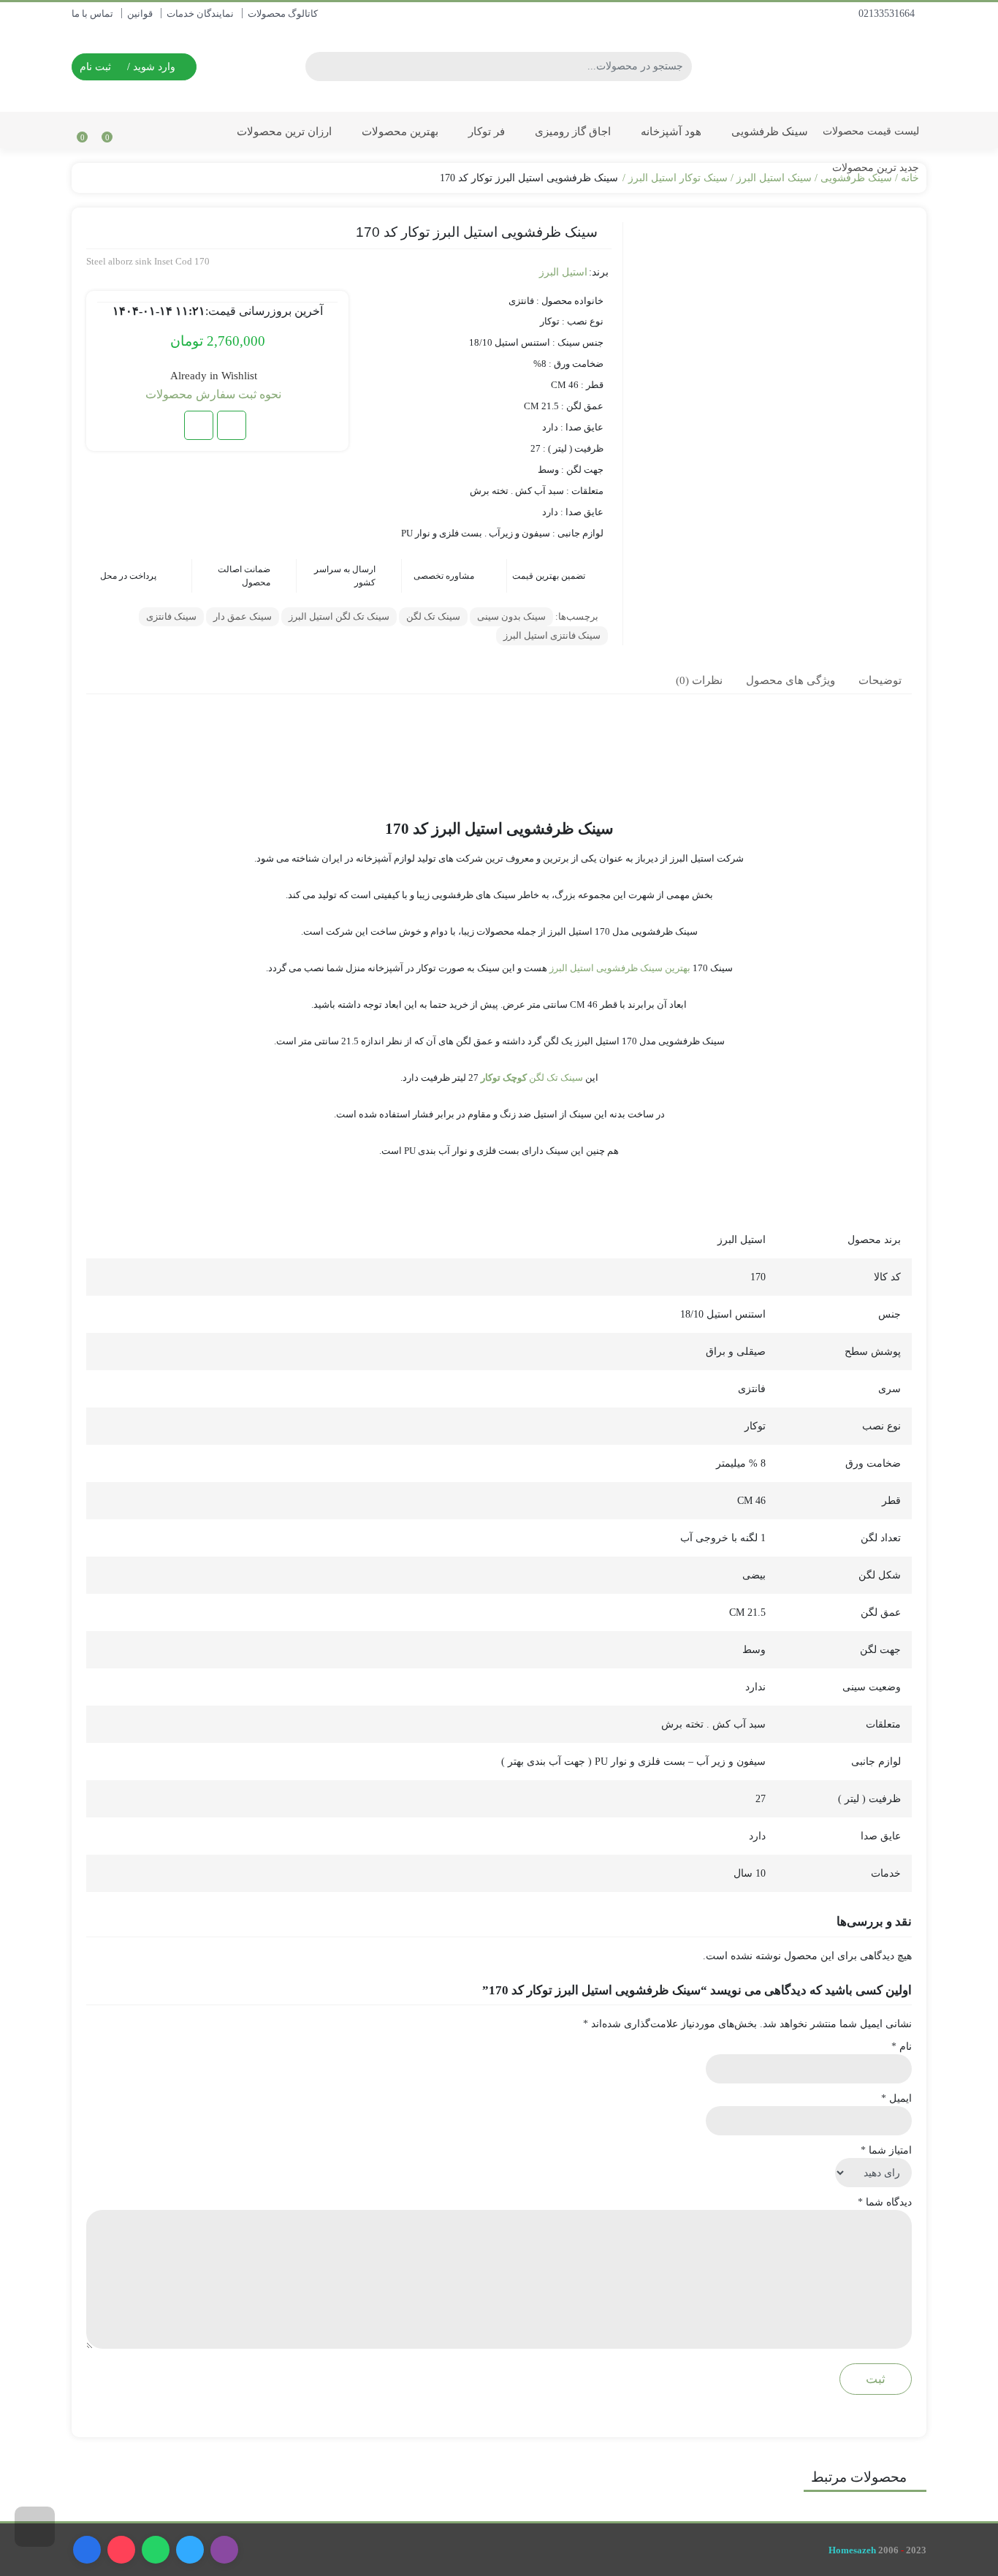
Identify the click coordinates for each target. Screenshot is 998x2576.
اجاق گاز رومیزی (571, 131)
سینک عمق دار (243, 616)
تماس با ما (92, 14)
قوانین (140, 14)
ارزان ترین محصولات (283, 131)
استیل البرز (563, 272)
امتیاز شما (886, 2150)
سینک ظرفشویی (768, 131)
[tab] (880, 680)
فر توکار (485, 131)
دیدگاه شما (885, 2202)
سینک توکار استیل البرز (678, 178)
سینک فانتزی (171, 616)
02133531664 (888, 14)
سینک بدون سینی (511, 616)
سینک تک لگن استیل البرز (339, 616)
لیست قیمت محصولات (871, 131)
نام (902, 2047)
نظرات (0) (699, 680)
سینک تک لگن (433, 616)
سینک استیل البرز (774, 178)
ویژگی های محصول (791, 680)
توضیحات (880, 680)
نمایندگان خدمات (200, 14)
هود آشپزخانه (670, 131)
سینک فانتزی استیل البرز (552, 635)
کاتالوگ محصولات (283, 14)
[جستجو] (319, 67)
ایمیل (896, 2098)
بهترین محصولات (399, 131)
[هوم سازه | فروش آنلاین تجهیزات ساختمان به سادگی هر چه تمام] (842, 66)
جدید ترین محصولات (874, 168)
